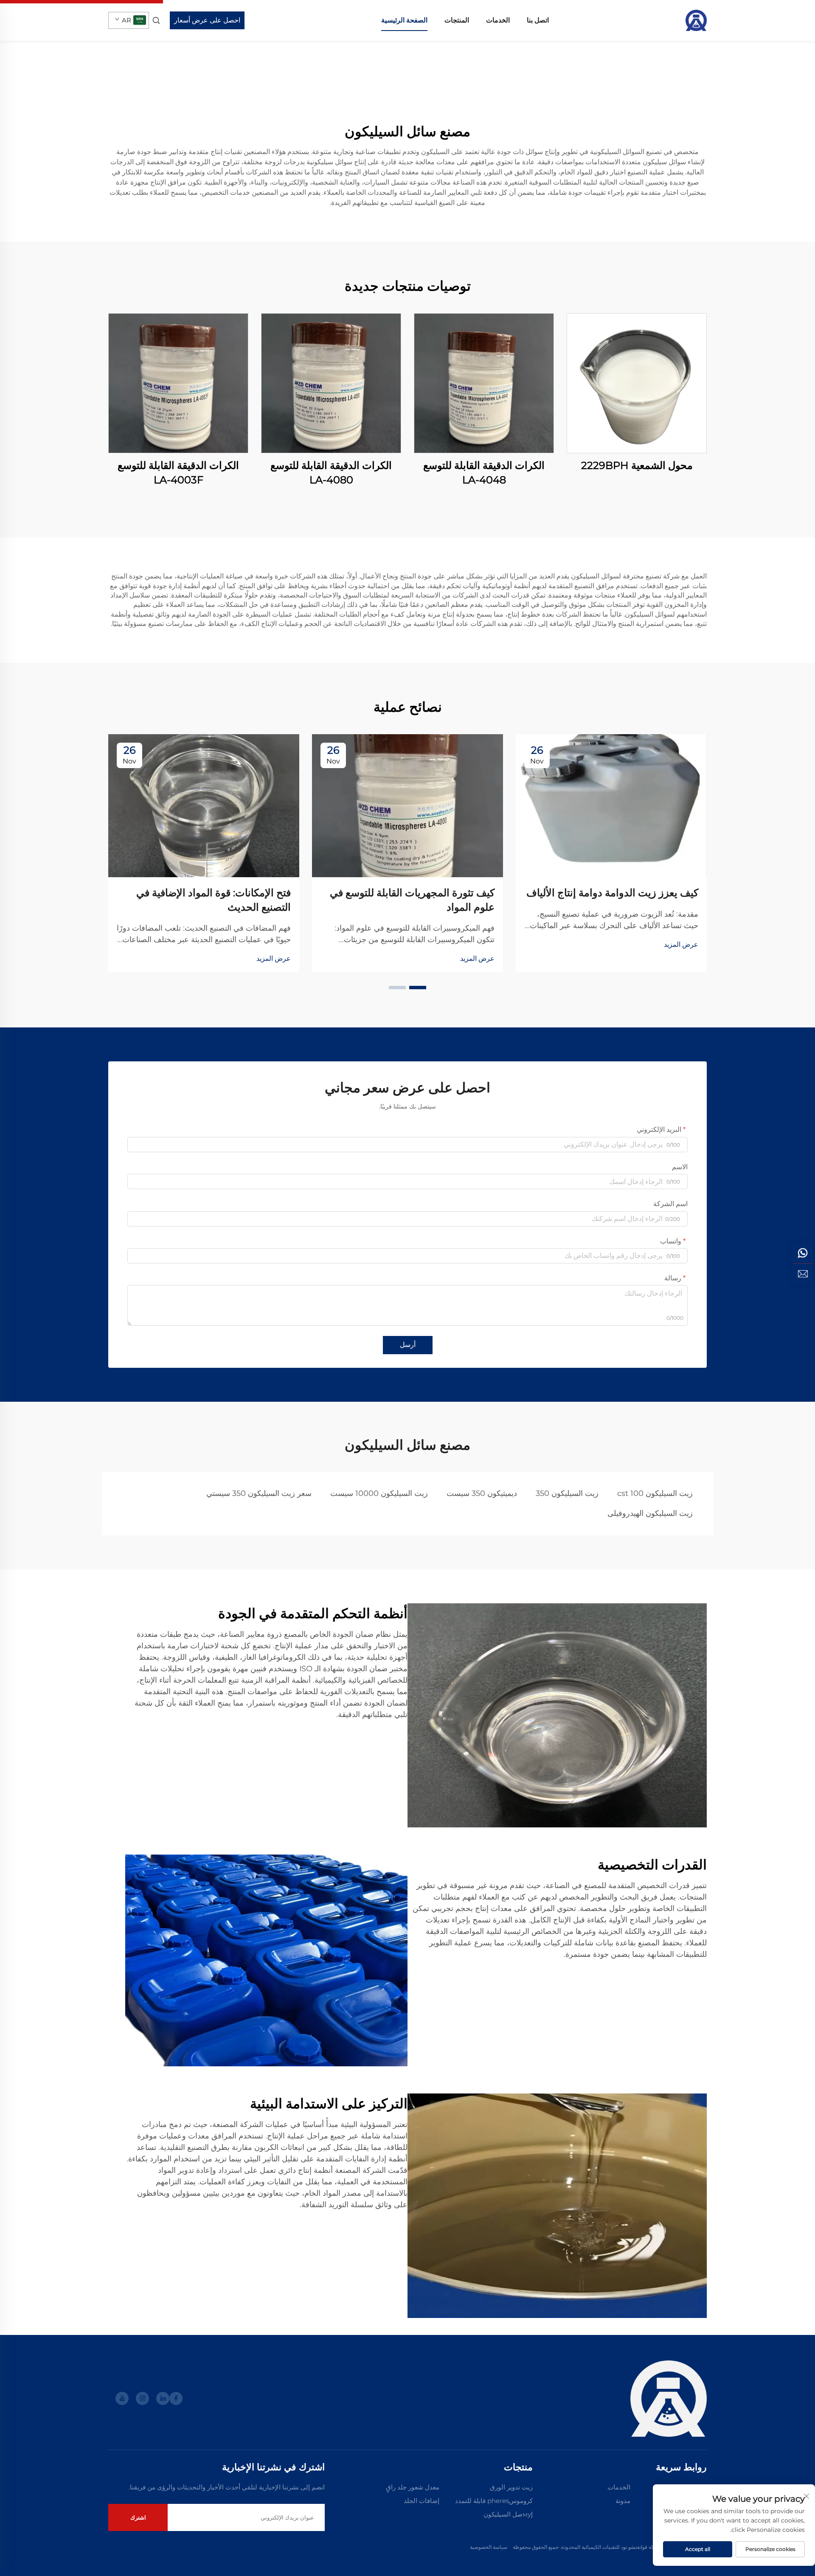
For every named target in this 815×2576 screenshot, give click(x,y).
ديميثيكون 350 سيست (482, 1493)
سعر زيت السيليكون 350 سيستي (259, 1493)
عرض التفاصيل (637, 383)
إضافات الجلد (422, 2501)
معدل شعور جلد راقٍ (413, 2487)
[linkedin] (163, 2398)
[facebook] (176, 2398)
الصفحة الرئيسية (404, 20)
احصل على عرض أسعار (207, 20)
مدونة (623, 2501)
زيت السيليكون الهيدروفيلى (650, 1513)
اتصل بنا (538, 20)
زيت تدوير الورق (511, 2487)
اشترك (138, 2517)
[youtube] (122, 2398)
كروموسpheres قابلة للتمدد (494, 2501)
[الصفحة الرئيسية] (696, 20)
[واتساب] (803, 1253)
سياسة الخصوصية (489, 2547)
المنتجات (457, 20)
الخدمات (498, 20)
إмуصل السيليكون (508, 2514)
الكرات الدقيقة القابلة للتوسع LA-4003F (178, 473)
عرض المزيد (681, 944)
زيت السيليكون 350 (567, 1493)
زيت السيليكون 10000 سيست (379, 1493)
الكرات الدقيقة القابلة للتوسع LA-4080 (331, 473)
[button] (418, 988)
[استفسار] (803, 1274)
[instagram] (142, 2398)
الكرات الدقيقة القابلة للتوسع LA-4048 (484, 473)
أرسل (408, 1345)
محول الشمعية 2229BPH (637, 465)
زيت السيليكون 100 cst (655, 1493)
